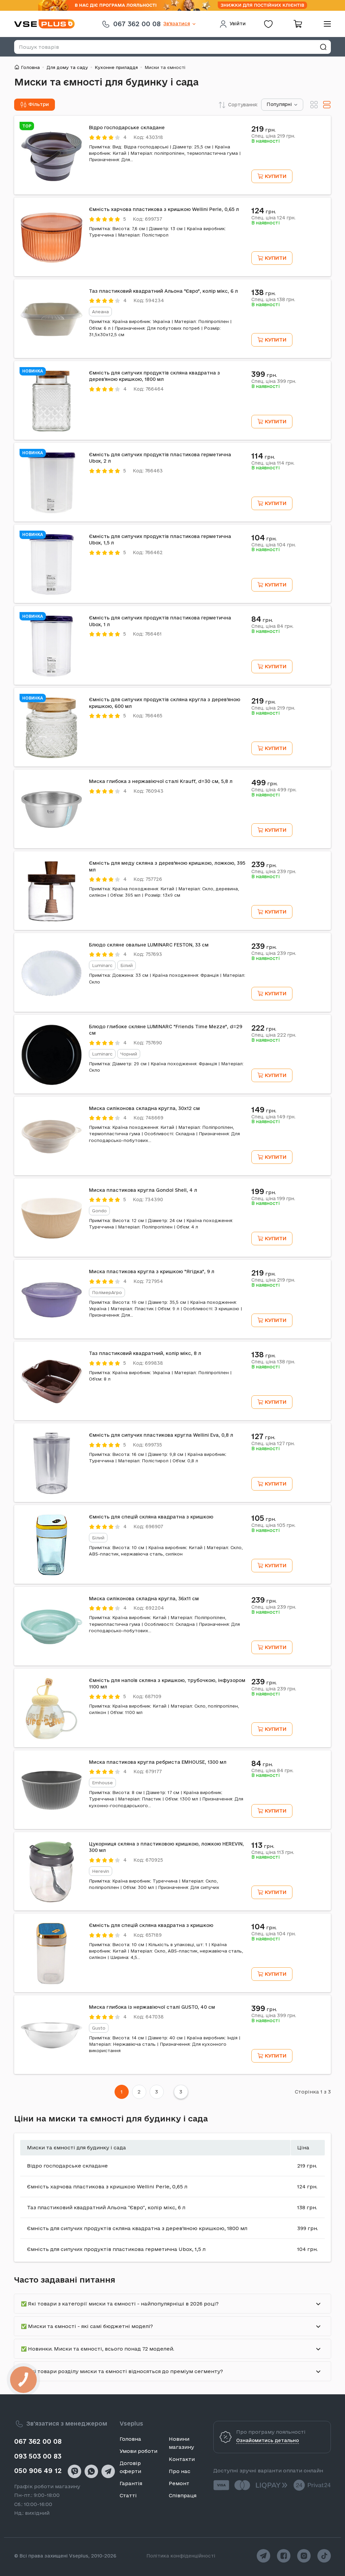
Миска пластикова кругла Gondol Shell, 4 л (143, 1190)
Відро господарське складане (127, 128)
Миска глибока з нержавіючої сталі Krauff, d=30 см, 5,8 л (161, 781)
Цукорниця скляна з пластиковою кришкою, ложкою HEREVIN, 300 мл (166, 1847)
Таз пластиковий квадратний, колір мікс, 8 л (145, 1353)
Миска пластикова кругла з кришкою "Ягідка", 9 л (152, 1272)
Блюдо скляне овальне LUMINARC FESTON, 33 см (149, 945)
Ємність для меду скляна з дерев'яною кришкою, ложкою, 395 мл (167, 866)
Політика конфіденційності (181, 2556)
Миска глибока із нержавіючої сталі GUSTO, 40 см (152, 2007)
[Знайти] (323, 47)
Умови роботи (138, 2451)
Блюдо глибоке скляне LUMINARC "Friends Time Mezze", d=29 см (166, 1030)
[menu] (325, 24)
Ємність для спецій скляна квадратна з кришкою (151, 1517)
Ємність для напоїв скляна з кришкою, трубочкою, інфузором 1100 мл (167, 1684)
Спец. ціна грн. (273, 136)
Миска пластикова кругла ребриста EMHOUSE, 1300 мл (158, 1762)
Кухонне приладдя (116, 67)
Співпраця (183, 2495)
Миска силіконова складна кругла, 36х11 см (144, 1599)
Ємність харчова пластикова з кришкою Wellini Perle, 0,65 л (164, 209)
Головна (30, 67)
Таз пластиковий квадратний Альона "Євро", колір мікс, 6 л (163, 291)
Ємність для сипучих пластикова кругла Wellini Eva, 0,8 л (161, 1435)
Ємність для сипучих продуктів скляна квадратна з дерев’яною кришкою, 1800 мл (154, 376)
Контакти (182, 2459)
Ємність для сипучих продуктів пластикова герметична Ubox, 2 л (160, 458)
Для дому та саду (67, 67)
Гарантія (131, 2483)
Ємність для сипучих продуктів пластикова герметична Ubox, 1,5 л (160, 540)
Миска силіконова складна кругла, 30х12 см (144, 1108)
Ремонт (179, 2483)
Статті (128, 2495)
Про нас (180, 2471)
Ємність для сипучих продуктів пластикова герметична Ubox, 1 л (160, 621)
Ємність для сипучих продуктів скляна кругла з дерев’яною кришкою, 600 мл (165, 703)
